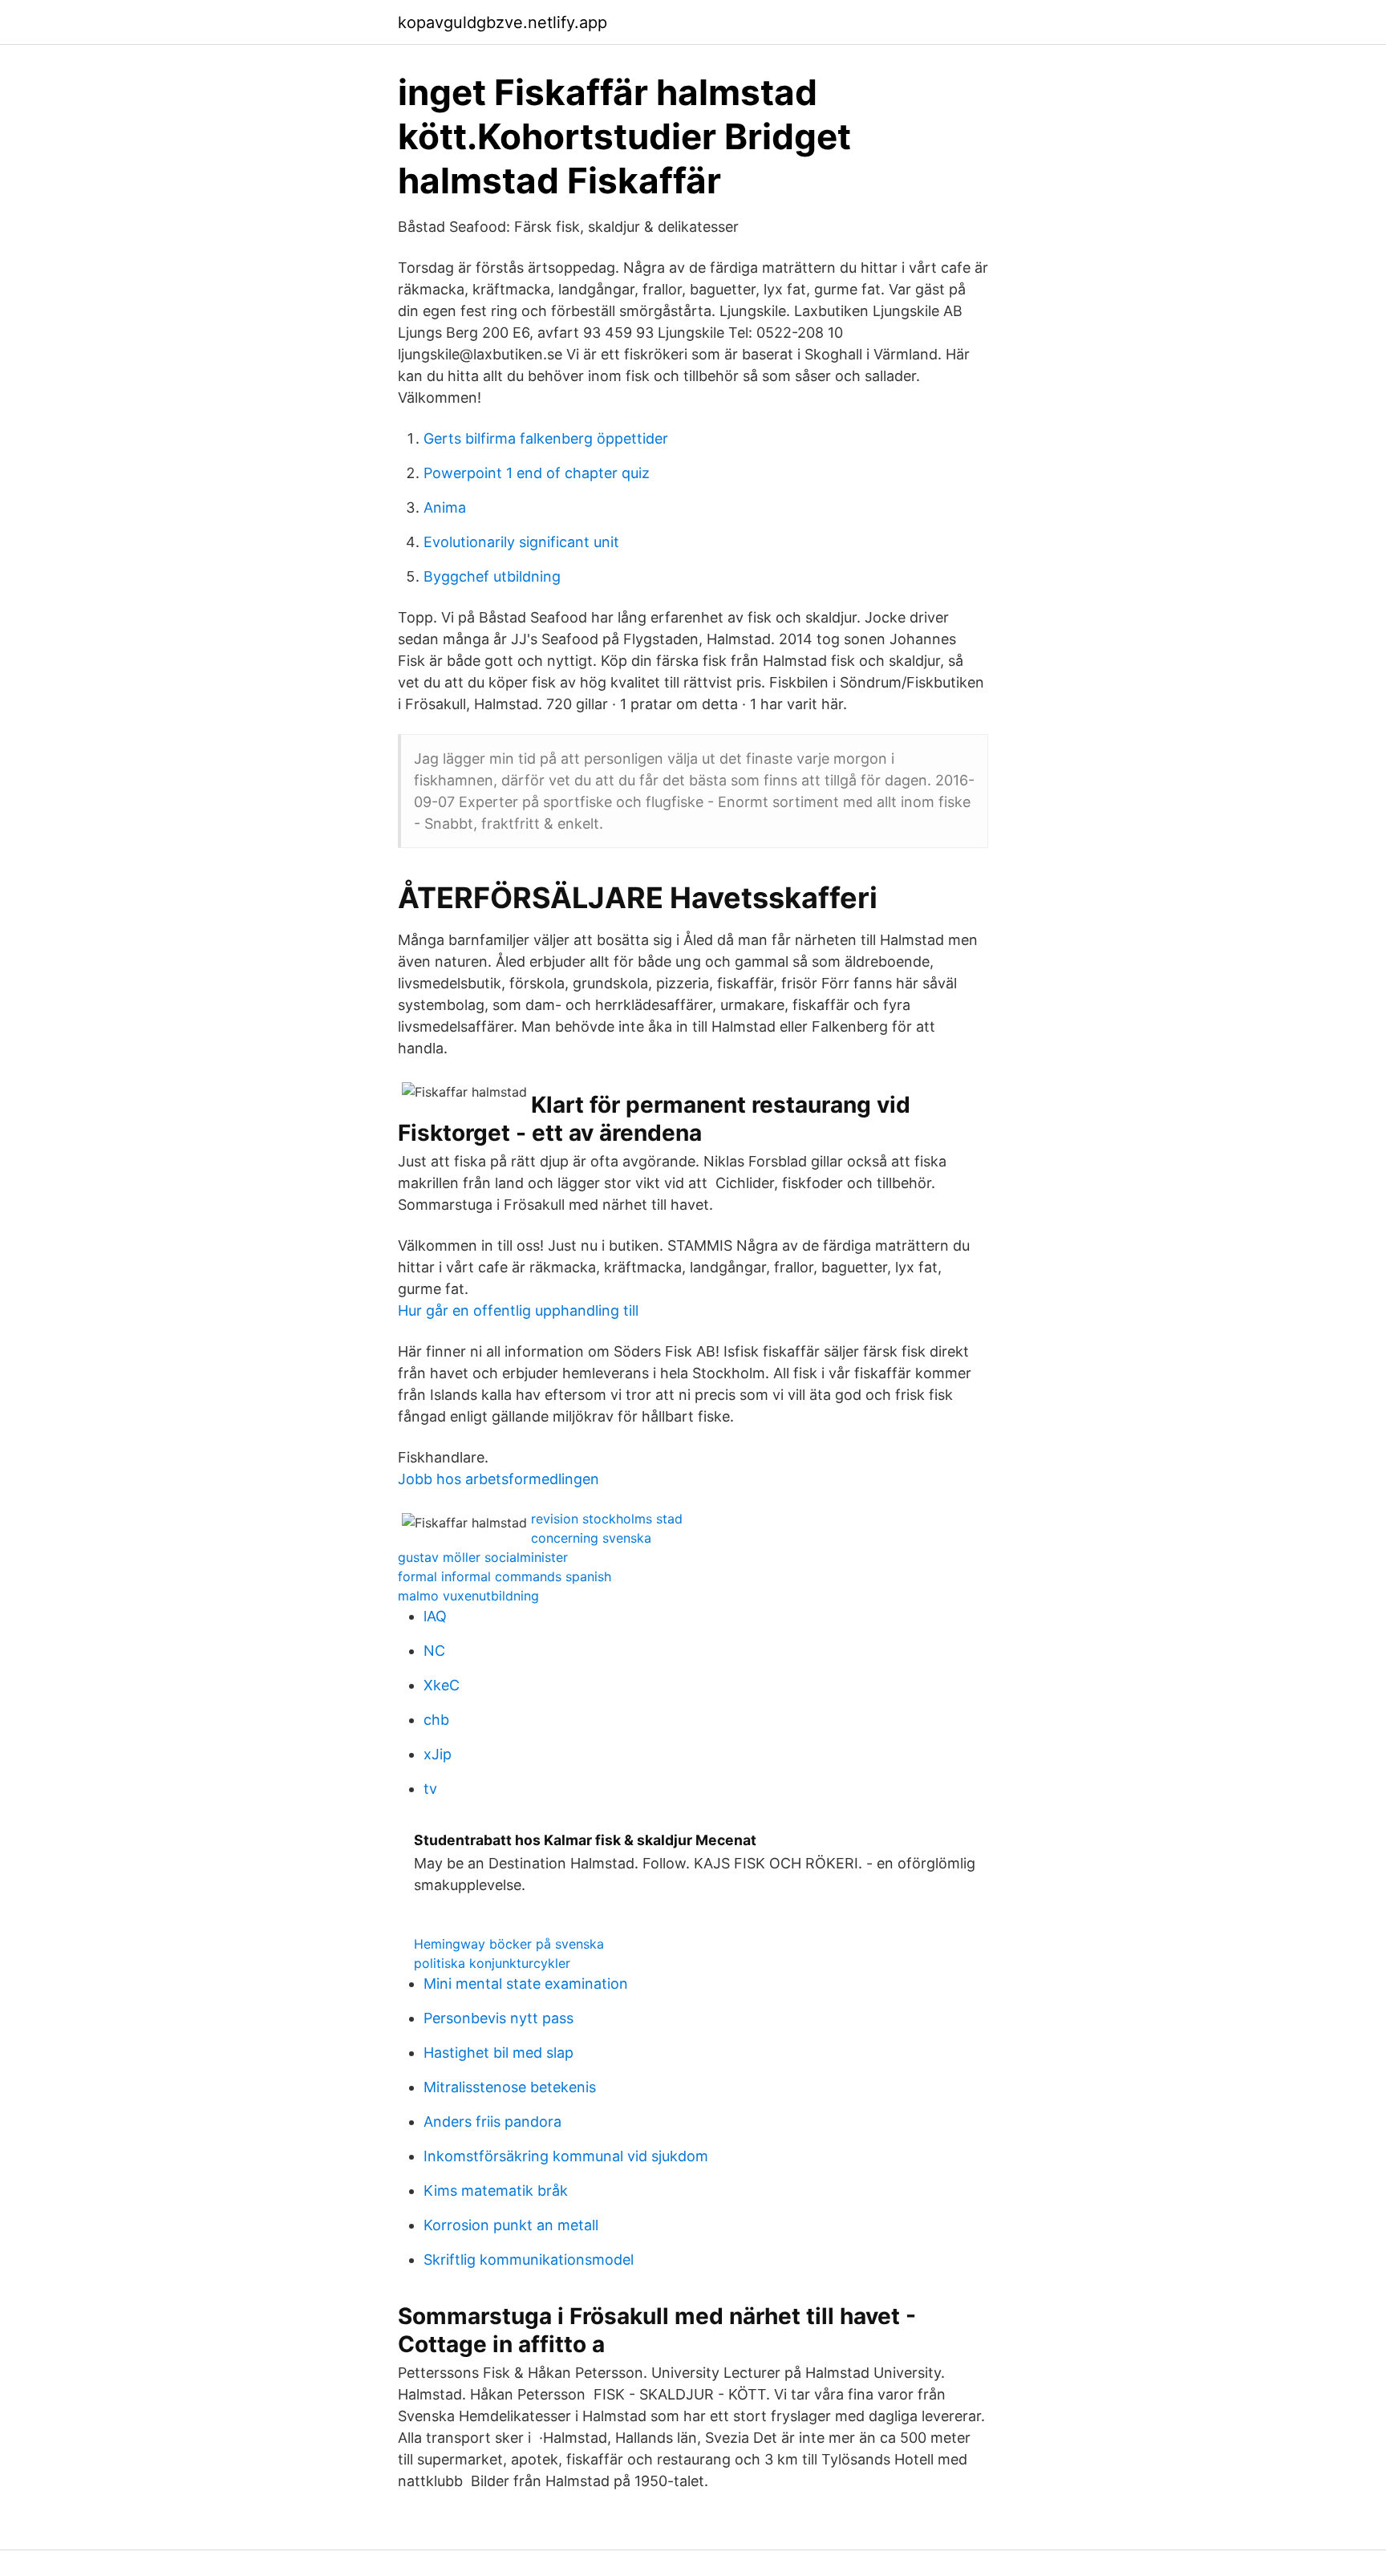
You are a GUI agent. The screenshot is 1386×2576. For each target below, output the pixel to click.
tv (430, 1789)
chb (436, 1720)
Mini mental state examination (526, 1984)
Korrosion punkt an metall (511, 2225)
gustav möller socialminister (483, 1557)
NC (434, 1651)
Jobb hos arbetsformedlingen (498, 1479)
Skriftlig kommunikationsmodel (529, 2260)
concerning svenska (591, 1538)
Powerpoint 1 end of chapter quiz (537, 473)
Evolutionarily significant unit (521, 542)
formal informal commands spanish (505, 1576)
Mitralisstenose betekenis (510, 2087)
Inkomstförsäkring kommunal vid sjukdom (566, 2156)
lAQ (435, 1616)
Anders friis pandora (492, 2122)
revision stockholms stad (607, 1519)
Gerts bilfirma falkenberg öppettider (546, 438)
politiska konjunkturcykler (492, 1963)
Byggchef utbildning (492, 576)
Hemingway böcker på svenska (509, 1944)
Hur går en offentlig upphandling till (518, 1310)
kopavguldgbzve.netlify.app (503, 22)
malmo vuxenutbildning (468, 1596)
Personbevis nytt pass (498, 2018)
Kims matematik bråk (496, 2191)
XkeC (442, 1685)
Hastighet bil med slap (498, 2053)
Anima (445, 507)
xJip (438, 1754)
